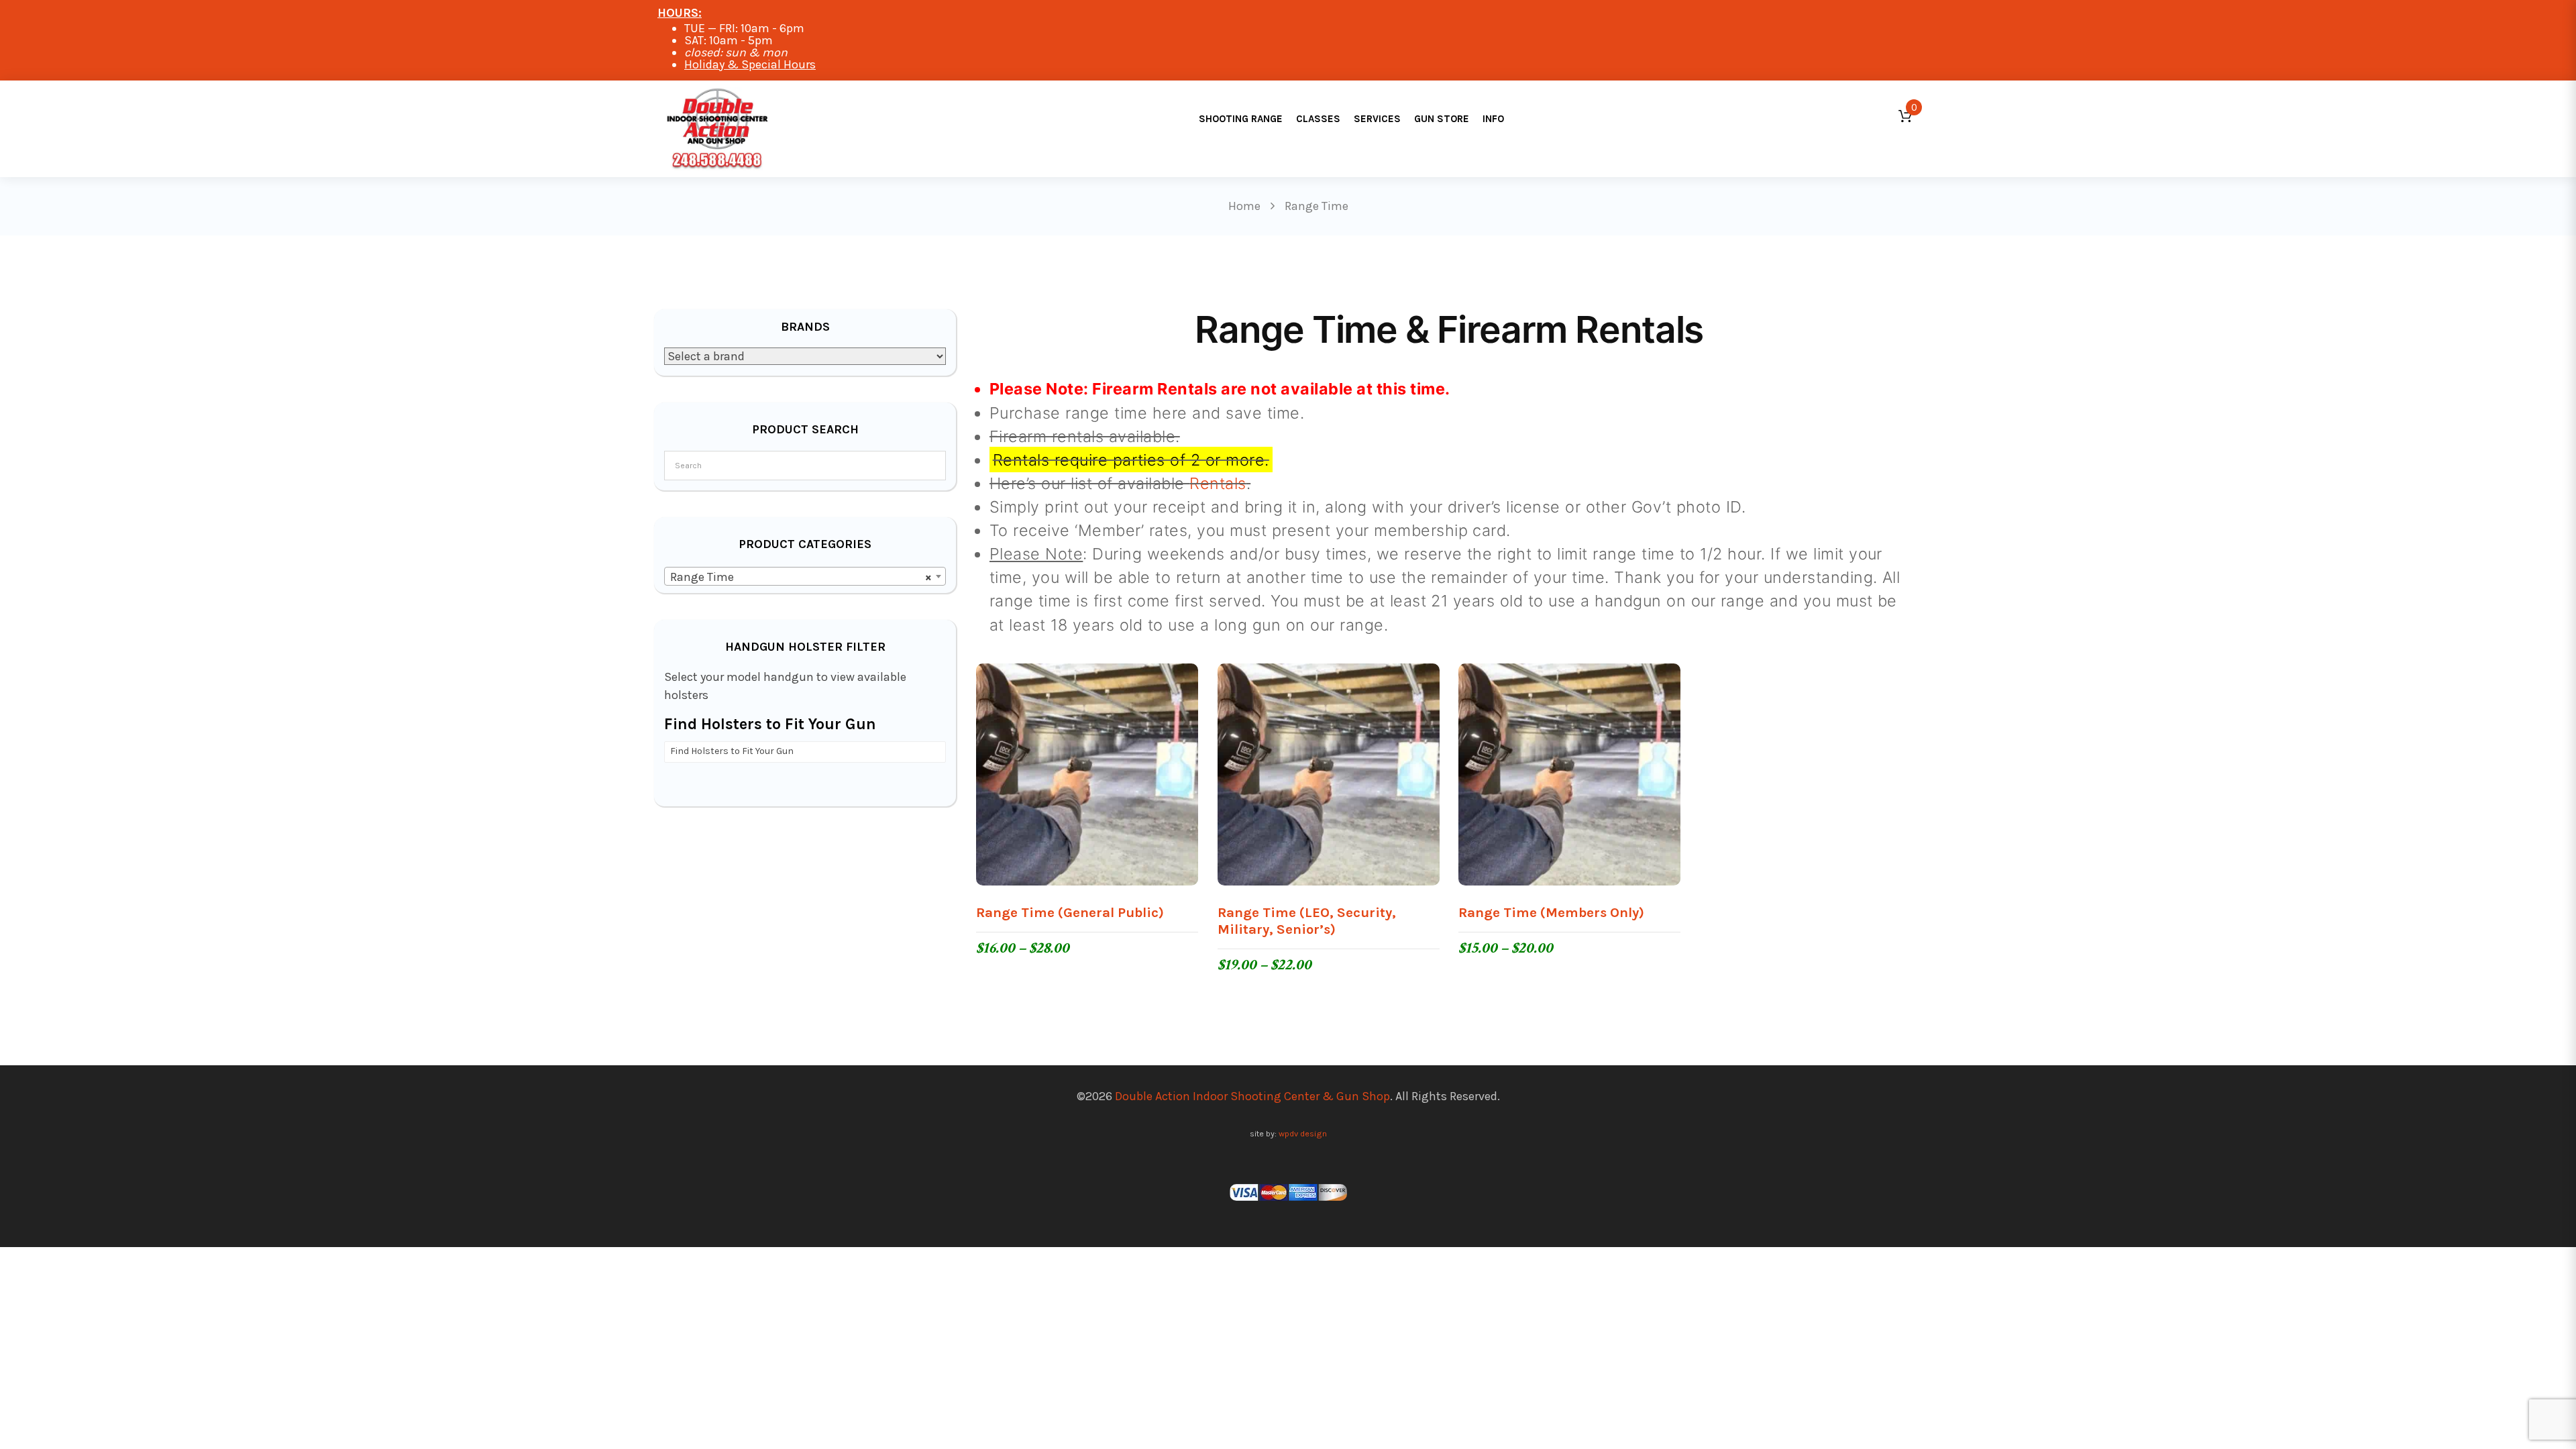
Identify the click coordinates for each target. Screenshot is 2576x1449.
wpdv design (1303, 1133)
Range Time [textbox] (801, 577)
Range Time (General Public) (1070, 912)
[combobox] (805, 576)
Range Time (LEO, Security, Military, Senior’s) (1307, 921)
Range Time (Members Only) (1551, 912)
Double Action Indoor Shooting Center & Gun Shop (1252, 1096)
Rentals (1218, 483)
